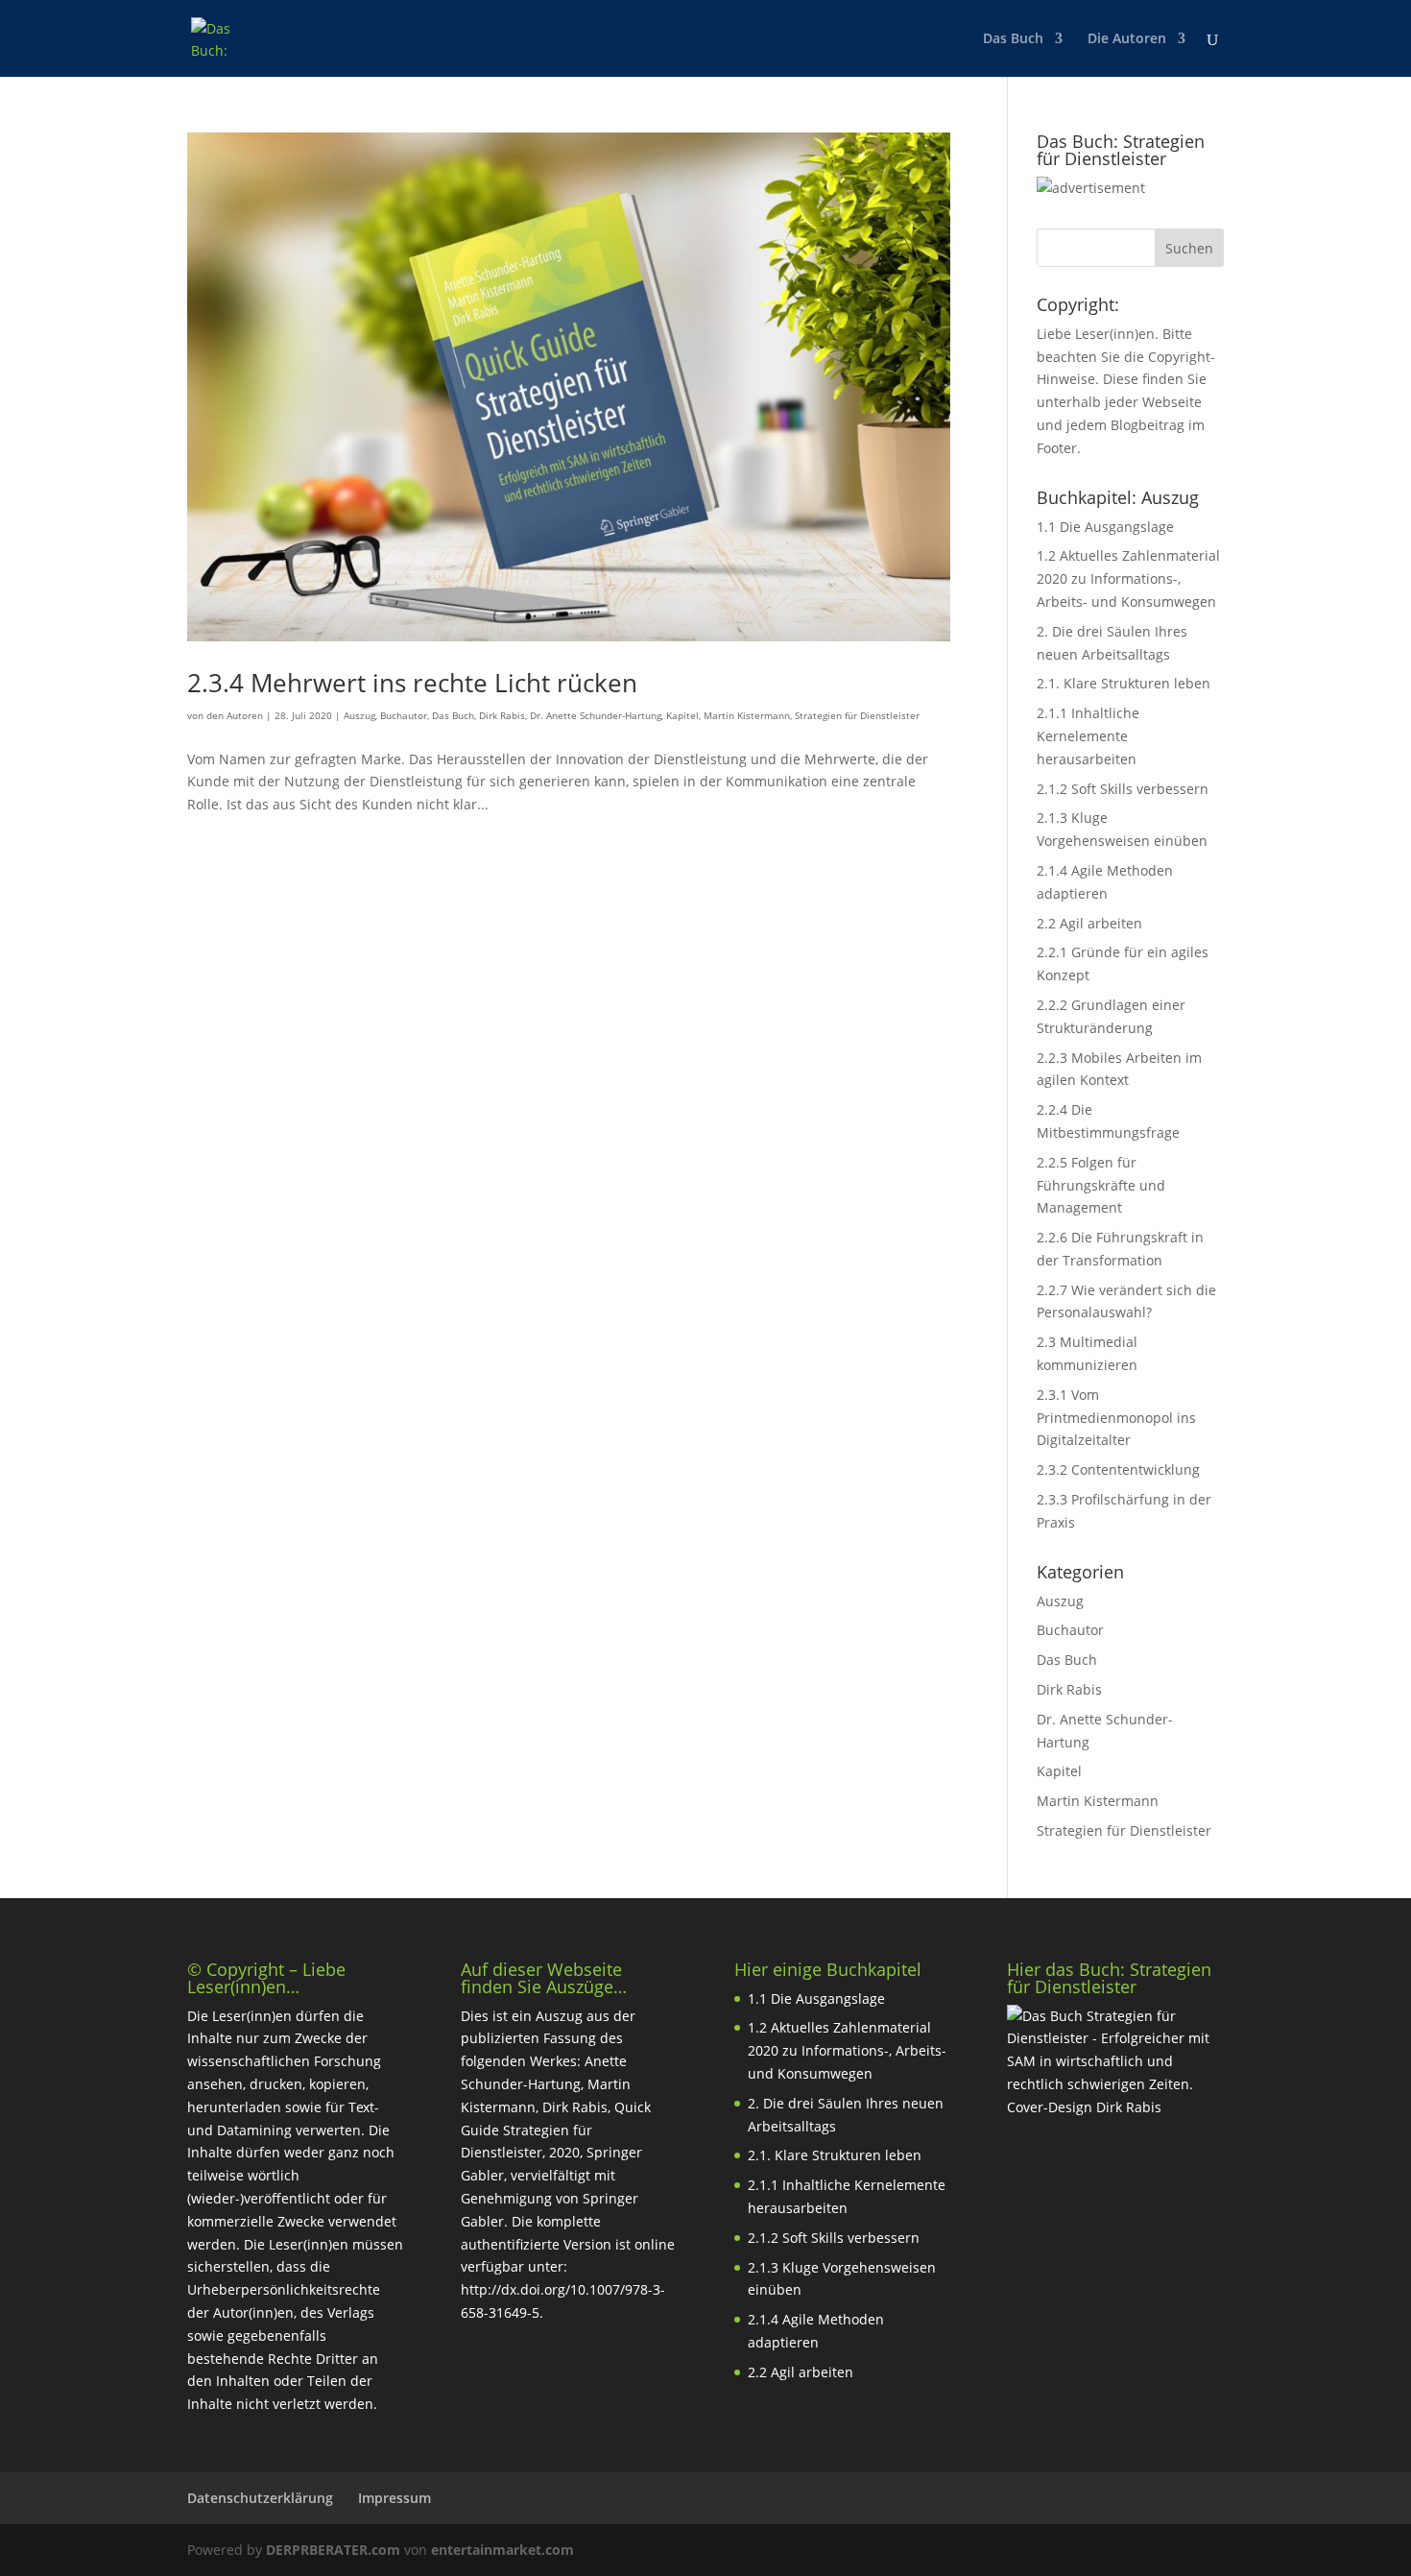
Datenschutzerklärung (260, 2498)
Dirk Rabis (502, 715)
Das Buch (1013, 39)
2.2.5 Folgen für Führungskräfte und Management (1101, 1185)
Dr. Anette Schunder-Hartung (596, 715)
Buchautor (404, 715)
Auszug (359, 715)
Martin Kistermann (747, 715)
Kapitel (682, 715)
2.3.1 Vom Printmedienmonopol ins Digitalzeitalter (1116, 1418)
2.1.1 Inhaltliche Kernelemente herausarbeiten (1088, 736)
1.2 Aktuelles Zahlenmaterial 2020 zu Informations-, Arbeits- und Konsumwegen (1128, 578)
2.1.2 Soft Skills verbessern (1123, 789)
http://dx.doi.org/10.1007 (540, 2289)
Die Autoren (1127, 39)
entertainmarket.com (502, 2550)
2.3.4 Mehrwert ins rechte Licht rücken (412, 683)
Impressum (395, 2498)
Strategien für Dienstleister (857, 715)
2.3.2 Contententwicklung (1118, 1469)
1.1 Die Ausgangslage (1105, 527)
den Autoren (235, 715)
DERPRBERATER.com (333, 2550)
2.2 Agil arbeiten (1089, 923)
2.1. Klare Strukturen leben (1124, 683)
